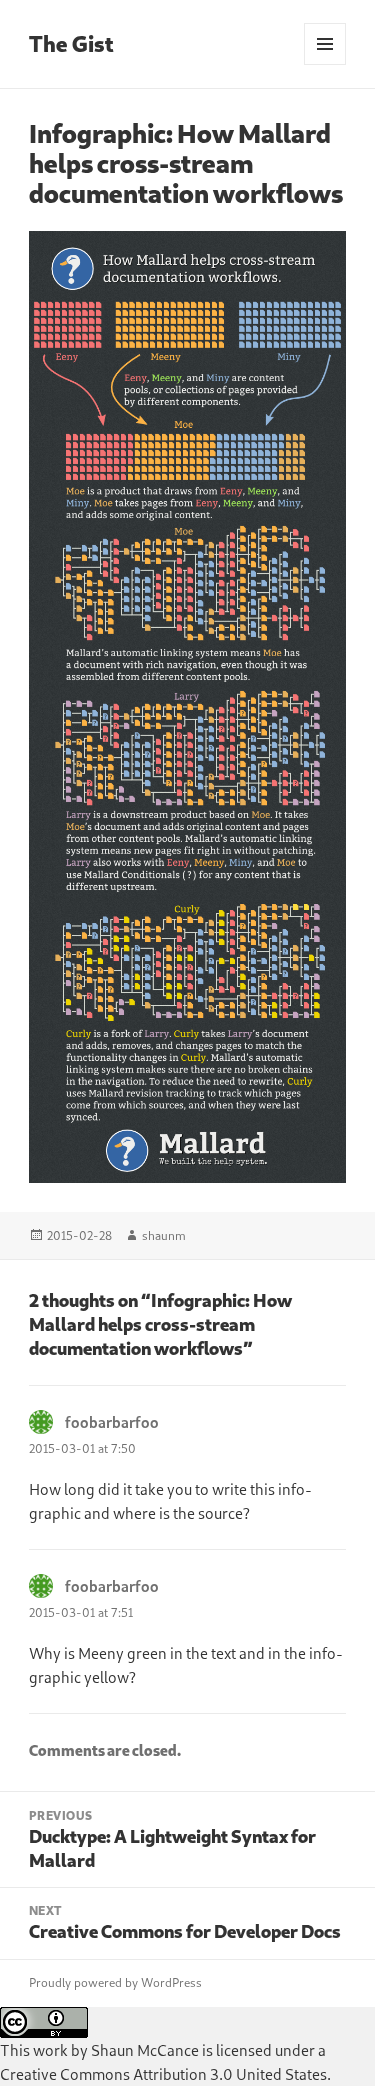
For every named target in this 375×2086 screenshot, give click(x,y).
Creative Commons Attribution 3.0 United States (163, 2074)
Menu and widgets (325, 64)
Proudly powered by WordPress (115, 1982)
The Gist (71, 43)
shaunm (164, 1235)
